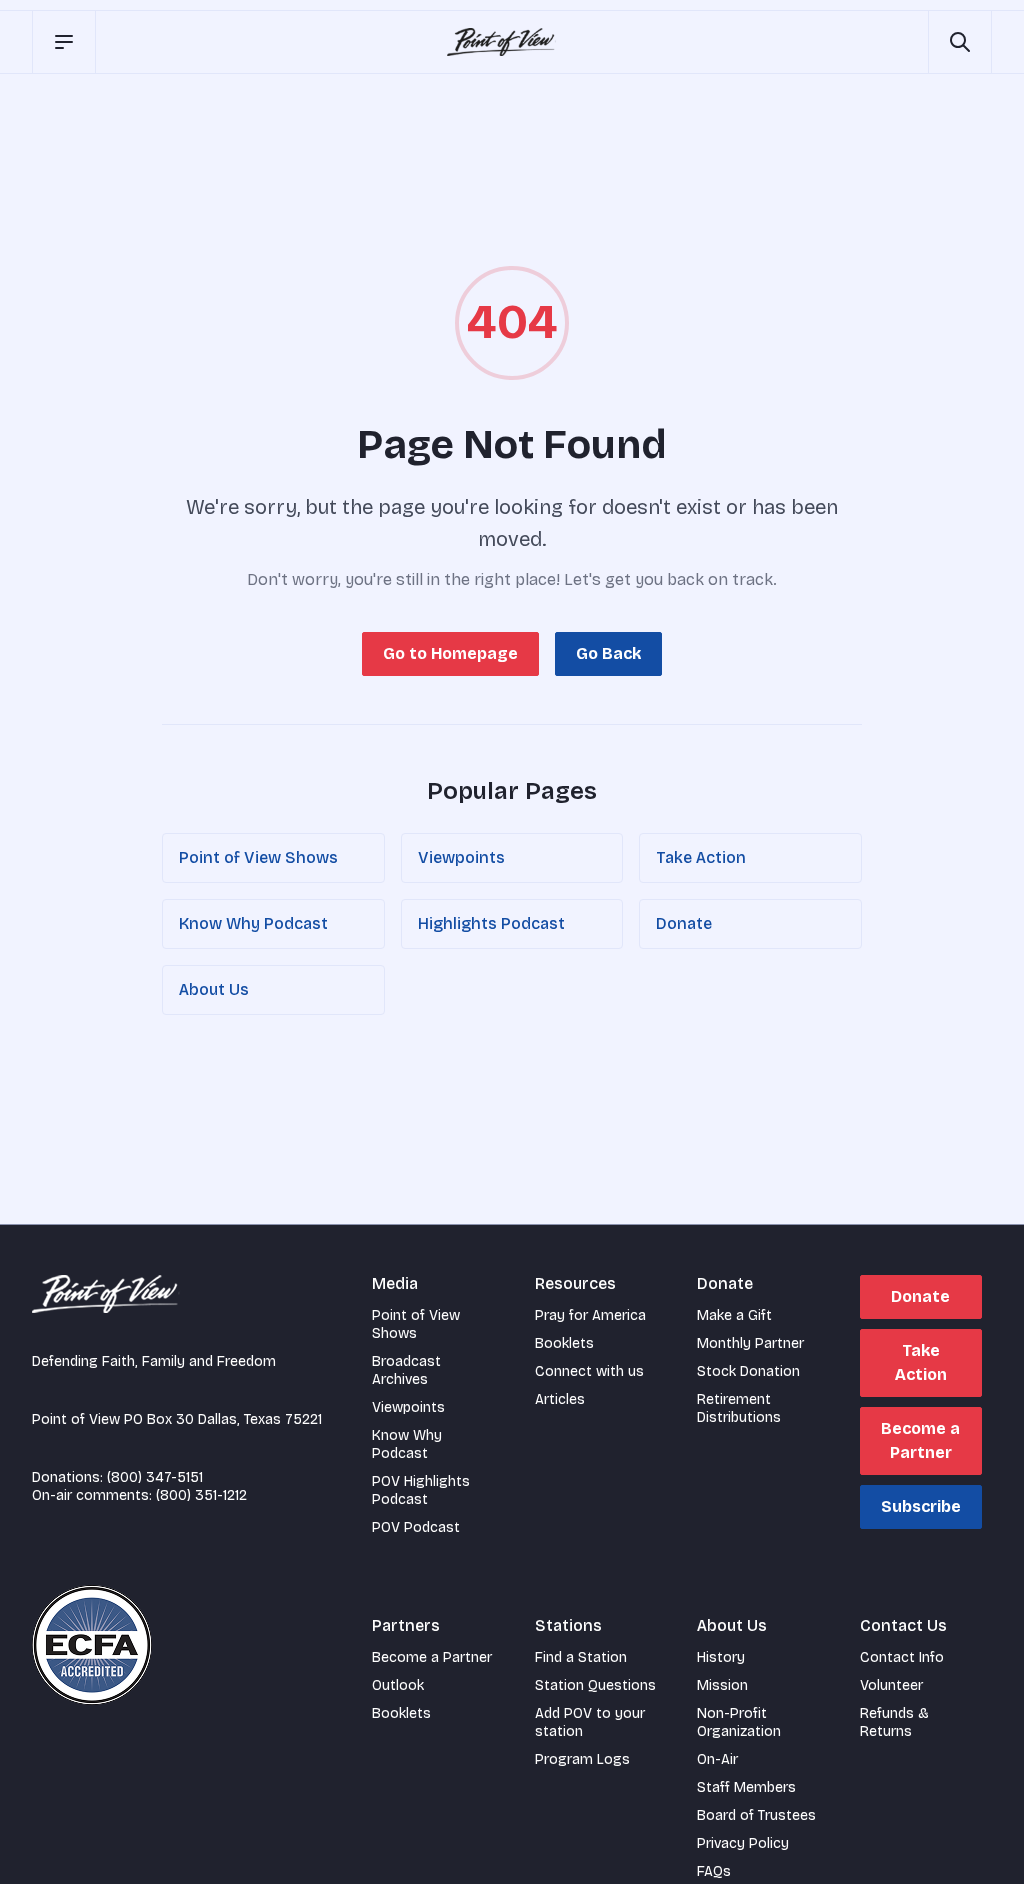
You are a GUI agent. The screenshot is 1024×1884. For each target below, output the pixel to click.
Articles (560, 1399)
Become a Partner (920, 1440)
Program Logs (582, 1759)
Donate (684, 923)
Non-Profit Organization (739, 1722)
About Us (214, 989)
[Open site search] (960, 42)
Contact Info (902, 1657)
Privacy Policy (743, 1843)
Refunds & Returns (894, 1722)
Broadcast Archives (406, 1370)
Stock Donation (748, 1371)
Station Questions (595, 1685)
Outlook (398, 1685)
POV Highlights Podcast (421, 1490)
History (721, 1657)
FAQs (714, 1871)
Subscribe (921, 1506)
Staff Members (746, 1787)
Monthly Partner (750, 1343)
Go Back (608, 653)
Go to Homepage (450, 653)
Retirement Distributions (739, 1408)
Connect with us (589, 1371)
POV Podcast (416, 1527)
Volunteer (891, 1685)
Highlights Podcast (491, 923)
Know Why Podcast (253, 923)
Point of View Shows (258, 857)
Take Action (701, 857)
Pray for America (590, 1315)
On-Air (717, 1759)
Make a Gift (734, 1315)
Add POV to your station (590, 1722)
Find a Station (581, 1657)
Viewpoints (461, 857)
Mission (722, 1685)
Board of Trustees (756, 1815)
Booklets (564, 1343)
